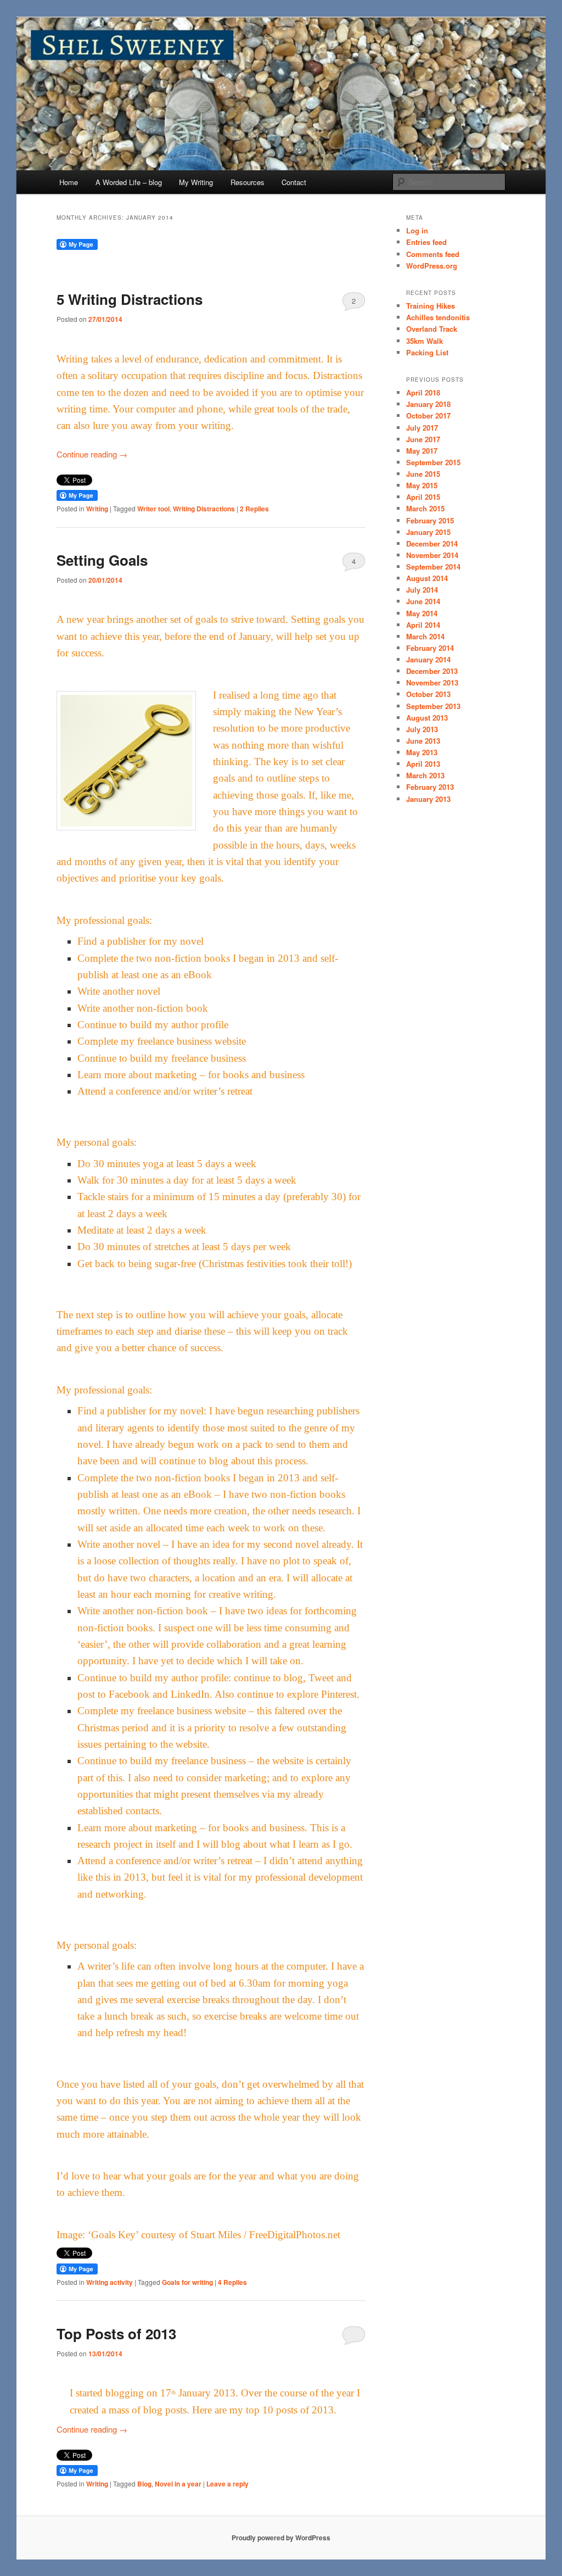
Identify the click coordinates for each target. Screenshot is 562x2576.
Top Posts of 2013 (116, 2334)
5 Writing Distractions (130, 299)
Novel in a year (178, 2484)
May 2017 (422, 451)
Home (69, 182)
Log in (417, 230)
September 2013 (433, 706)
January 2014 (428, 659)
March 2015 (425, 508)
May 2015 (422, 485)
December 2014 (432, 543)
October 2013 (428, 694)
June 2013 (423, 741)
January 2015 (428, 532)
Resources (248, 182)
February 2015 (430, 520)
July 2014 (422, 590)
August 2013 (427, 718)
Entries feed (426, 242)
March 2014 (425, 636)
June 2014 (423, 601)
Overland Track (432, 329)
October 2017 (428, 416)
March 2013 (425, 775)
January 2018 (428, 404)
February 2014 (430, 648)
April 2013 (423, 764)
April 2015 (423, 497)
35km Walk (425, 341)
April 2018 (423, 392)
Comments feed (433, 254)
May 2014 (422, 613)
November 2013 (432, 682)
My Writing (196, 182)
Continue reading (92, 454)
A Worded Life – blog (129, 182)
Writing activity (109, 2282)
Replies (254, 509)
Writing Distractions (204, 509)
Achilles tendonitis (438, 317)
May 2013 (422, 752)
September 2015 (433, 462)
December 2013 (432, 671)
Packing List (427, 352)
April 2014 (423, 625)
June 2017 (423, 439)
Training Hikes (431, 306)
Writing (97, 509)
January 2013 (428, 799)
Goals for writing (187, 2282)
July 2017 (422, 428)
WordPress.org (432, 266)
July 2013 (422, 729)
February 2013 (430, 787)
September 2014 (433, 567)
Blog (144, 2484)
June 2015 (423, 474)
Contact (294, 182)
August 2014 (427, 578)
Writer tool (153, 509)
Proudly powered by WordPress (281, 2538)
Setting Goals (102, 560)
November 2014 (432, 555)
